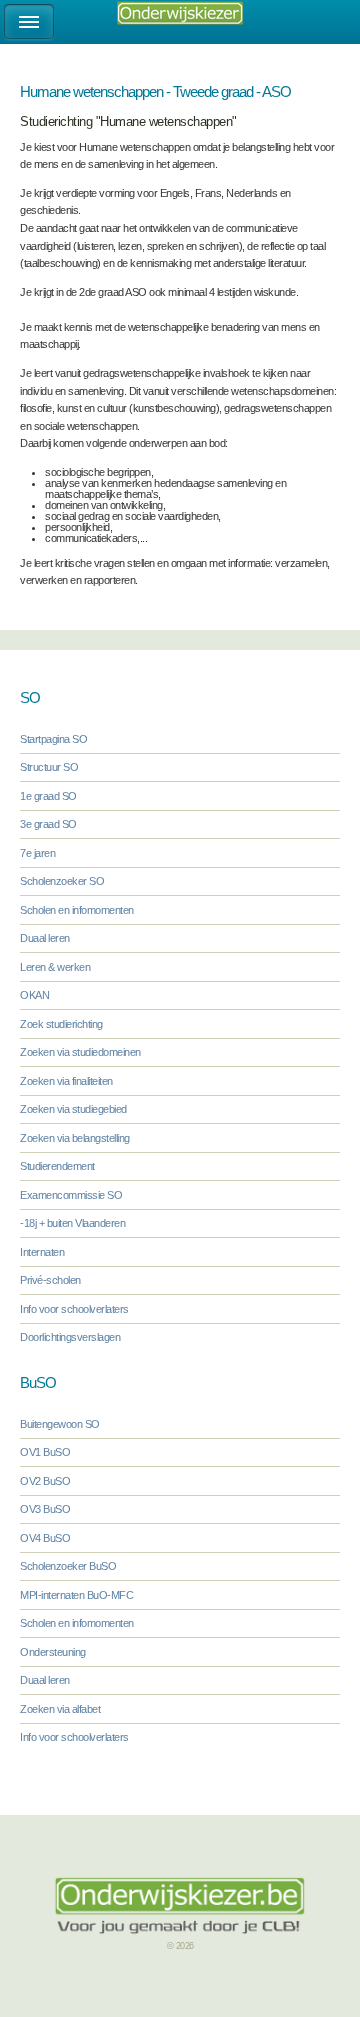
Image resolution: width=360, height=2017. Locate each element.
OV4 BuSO (45, 1538)
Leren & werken (55, 967)
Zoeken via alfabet (60, 1709)
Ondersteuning (53, 1652)
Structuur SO (49, 767)
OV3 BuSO (45, 1509)
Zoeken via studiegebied (73, 1109)
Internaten (42, 1252)
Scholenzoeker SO (62, 881)
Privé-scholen (50, 1280)
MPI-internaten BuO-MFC (76, 1595)
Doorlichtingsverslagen (70, 1337)
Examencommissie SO (71, 1195)
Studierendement (57, 1166)
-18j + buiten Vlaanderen (72, 1223)
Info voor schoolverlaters (74, 1309)
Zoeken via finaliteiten (66, 1081)
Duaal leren (45, 938)
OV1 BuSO (45, 1452)
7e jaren (37, 853)
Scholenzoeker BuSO (68, 1566)
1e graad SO (48, 796)
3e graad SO (48, 824)
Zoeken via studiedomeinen (80, 1052)
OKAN (34, 995)
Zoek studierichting (61, 1024)
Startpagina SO (53, 739)
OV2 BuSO (45, 1481)
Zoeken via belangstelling (75, 1138)
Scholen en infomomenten (77, 910)
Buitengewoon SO (60, 1424)
